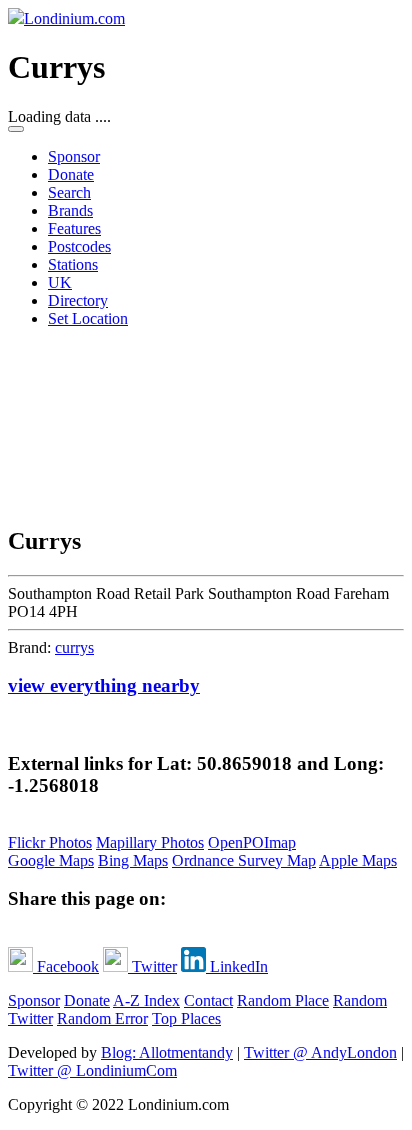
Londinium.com (74, 18)
